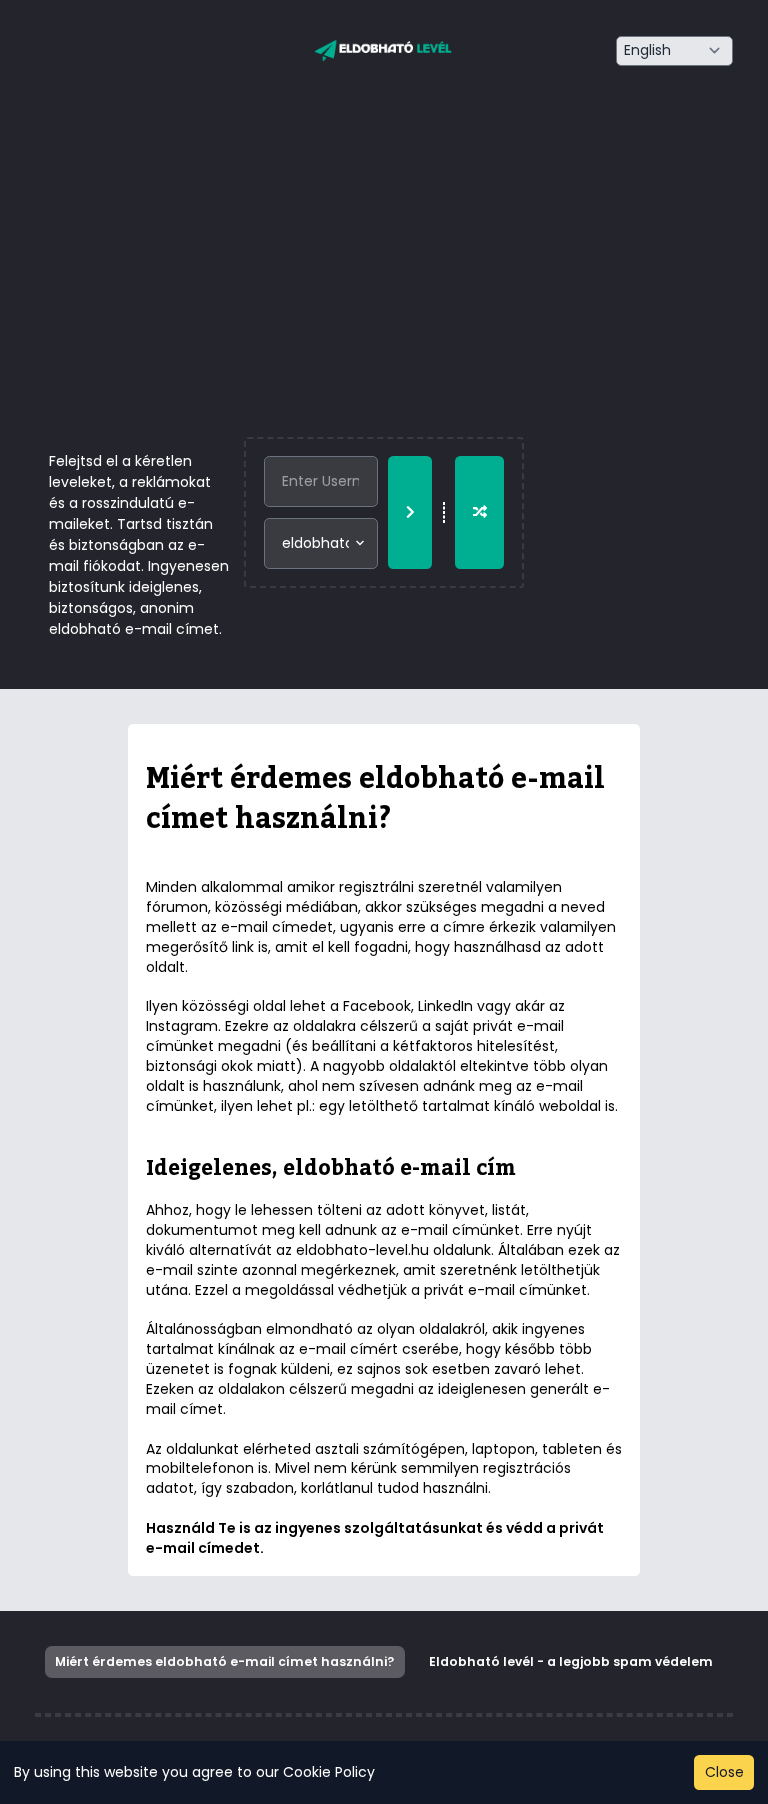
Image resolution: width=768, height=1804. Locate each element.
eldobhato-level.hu (362, 1250)
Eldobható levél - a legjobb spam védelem (571, 1661)
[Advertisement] (384, 287)
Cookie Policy (329, 1772)
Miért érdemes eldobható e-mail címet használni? (224, 1661)
